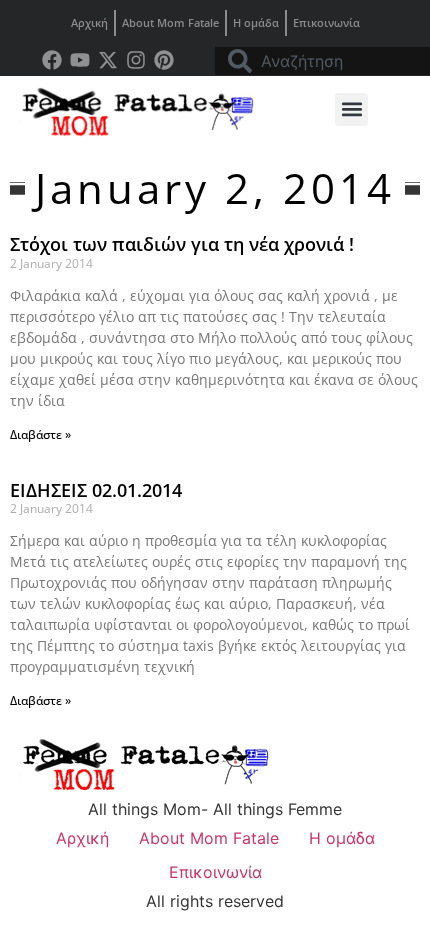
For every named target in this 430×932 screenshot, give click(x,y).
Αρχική (89, 22)
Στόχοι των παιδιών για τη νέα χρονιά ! (182, 244)
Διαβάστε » (40, 434)
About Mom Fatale (170, 22)
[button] (351, 109)
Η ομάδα (256, 22)
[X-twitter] (108, 60)
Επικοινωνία (326, 22)
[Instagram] (136, 60)
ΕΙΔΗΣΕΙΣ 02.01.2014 (96, 490)
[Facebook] (52, 60)
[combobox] (322, 61)
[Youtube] (80, 60)
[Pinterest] (164, 60)
